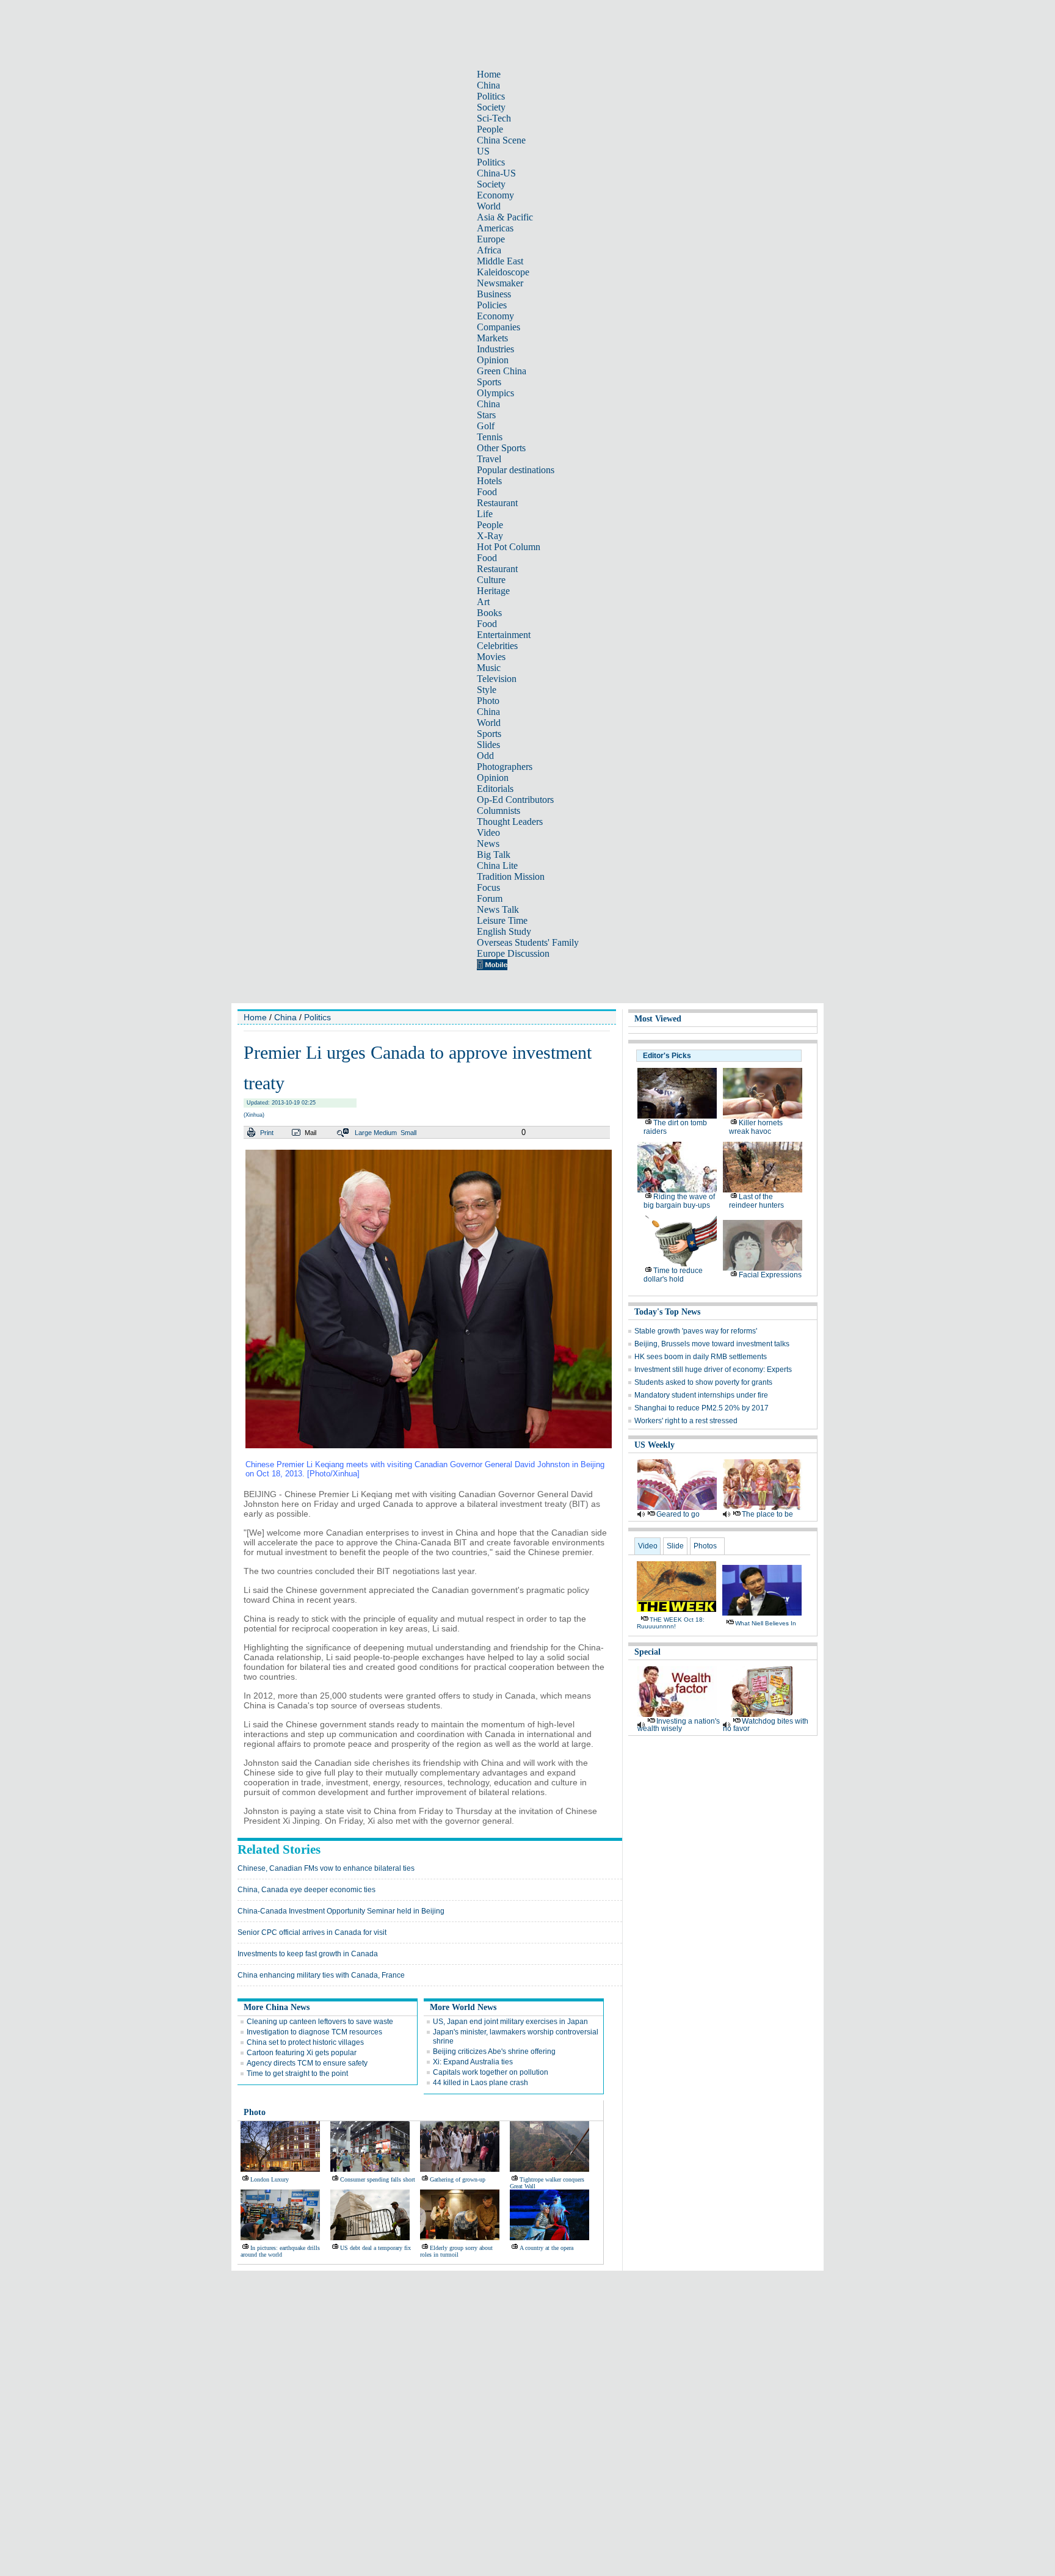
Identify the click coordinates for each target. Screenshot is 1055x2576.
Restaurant (497, 503)
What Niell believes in (766, 1623)
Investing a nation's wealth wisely (679, 1725)
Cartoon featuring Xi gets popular (302, 2053)
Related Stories (279, 1849)
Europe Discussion (513, 953)
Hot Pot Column (509, 547)
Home (489, 74)
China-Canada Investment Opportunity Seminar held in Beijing (341, 1911)
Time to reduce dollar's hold (673, 1275)
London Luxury (270, 2179)
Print (267, 1133)
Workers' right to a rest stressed (686, 1421)
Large (363, 1133)
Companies (498, 327)
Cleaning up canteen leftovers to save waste (320, 2022)
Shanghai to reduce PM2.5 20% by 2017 (702, 1408)
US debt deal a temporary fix (375, 2248)
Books (489, 613)
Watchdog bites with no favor (766, 1725)
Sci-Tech (494, 118)
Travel (489, 459)
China (488, 85)
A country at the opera (546, 2248)
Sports (489, 382)
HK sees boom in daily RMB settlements (701, 1357)
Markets (492, 338)
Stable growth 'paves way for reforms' (696, 1331)
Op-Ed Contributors (515, 800)
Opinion (493, 360)
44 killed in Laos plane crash (480, 2083)
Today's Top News (667, 1312)
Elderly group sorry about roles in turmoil (456, 2251)
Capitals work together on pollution (491, 2072)
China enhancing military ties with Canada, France (321, 1975)
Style (487, 690)
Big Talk (494, 854)
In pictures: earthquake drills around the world (280, 2251)
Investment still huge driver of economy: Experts (713, 1370)
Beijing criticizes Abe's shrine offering (494, 2052)
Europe (491, 239)
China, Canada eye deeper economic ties (306, 1890)
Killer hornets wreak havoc (756, 1127)
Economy (495, 195)
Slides (488, 745)
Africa (489, 250)
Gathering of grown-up (458, 2179)
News (488, 844)
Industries (495, 349)
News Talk (498, 909)
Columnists (498, 811)
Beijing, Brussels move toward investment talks (712, 1344)
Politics (491, 96)
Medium (385, 1133)
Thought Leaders (510, 822)
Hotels (489, 481)
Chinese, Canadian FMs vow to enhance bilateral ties (326, 1868)
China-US (496, 173)
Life (485, 514)
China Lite (497, 865)
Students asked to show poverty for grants (703, 1382)
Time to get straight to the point (297, 2073)
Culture (491, 580)
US (483, 151)
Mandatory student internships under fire (701, 1395)
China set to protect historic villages (305, 2042)
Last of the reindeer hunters (756, 1201)
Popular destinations (516, 470)
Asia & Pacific (505, 217)
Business (494, 294)
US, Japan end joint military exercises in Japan (510, 2022)
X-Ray (490, 536)
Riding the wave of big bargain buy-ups (679, 1201)
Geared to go (678, 1514)
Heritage (493, 591)
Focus (488, 887)
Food (487, 492)
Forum (490, 898)
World (489, 206)
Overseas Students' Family (528, 942)
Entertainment (504, 635)
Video (488, 833)
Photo (488, 701)
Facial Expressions (770, 1275)
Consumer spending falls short (378, 2179)
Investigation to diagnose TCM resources (314, 2032)
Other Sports (501, 448)
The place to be (767, 1514)
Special (647, 1652)
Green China (502, 371)
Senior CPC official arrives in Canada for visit (312, 1932)
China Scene (501, 140)
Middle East (500, 261)
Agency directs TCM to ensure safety (307, 2063)
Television (497, 679)
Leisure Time (502, 920)
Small (408, 1133)
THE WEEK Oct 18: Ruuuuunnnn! (671, 1623)
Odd (485, 756)
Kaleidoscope (503, 272)
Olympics (495, 393)
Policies (492, 305)
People (490, 129)
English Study (504, 931)
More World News (463, 2007)
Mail (310, 1133)
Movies (491, 657)
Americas (495, 228)
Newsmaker (500, 283)
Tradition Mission (511, 876)
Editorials (495, 789)
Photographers (505, 767)
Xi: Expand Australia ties (473, 2062)
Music (489, 668)
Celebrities (497, 646)
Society (491, 107)
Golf (486, 426)
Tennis (490, 437)
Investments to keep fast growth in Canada (308, 1954)
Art (483, 602)
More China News (277, 2007)
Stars (486, 415)
